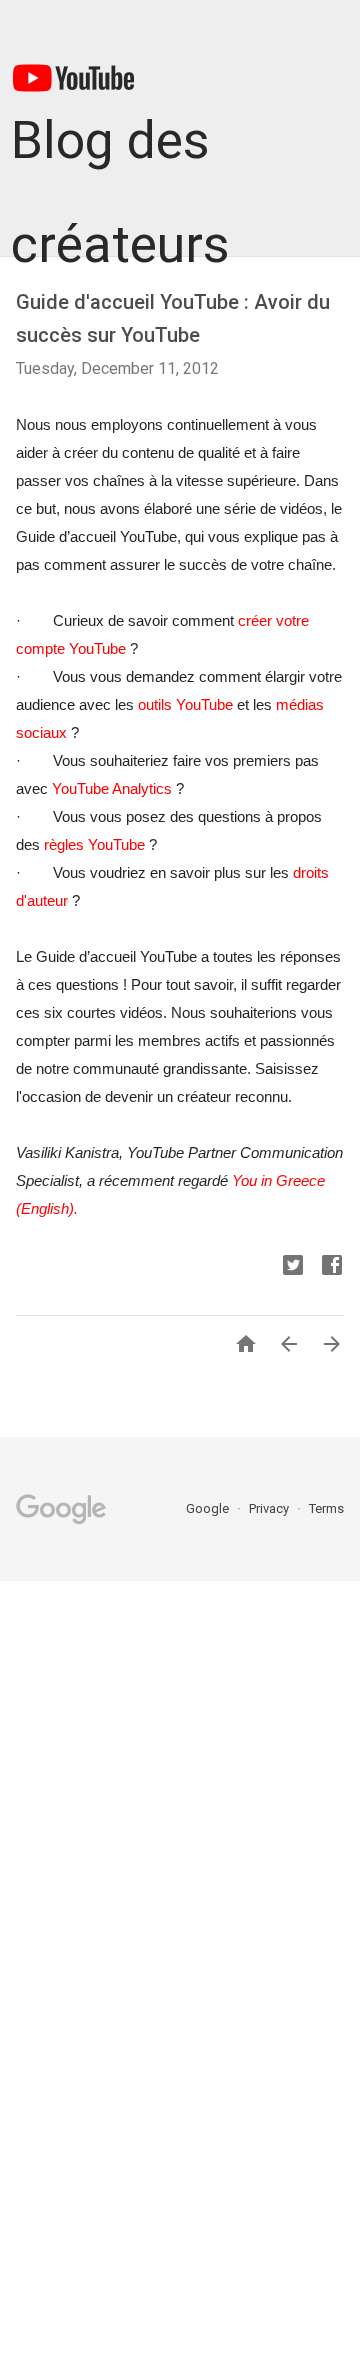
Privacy (270, 1508)
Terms (326, 1508)
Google (209, 1508)
